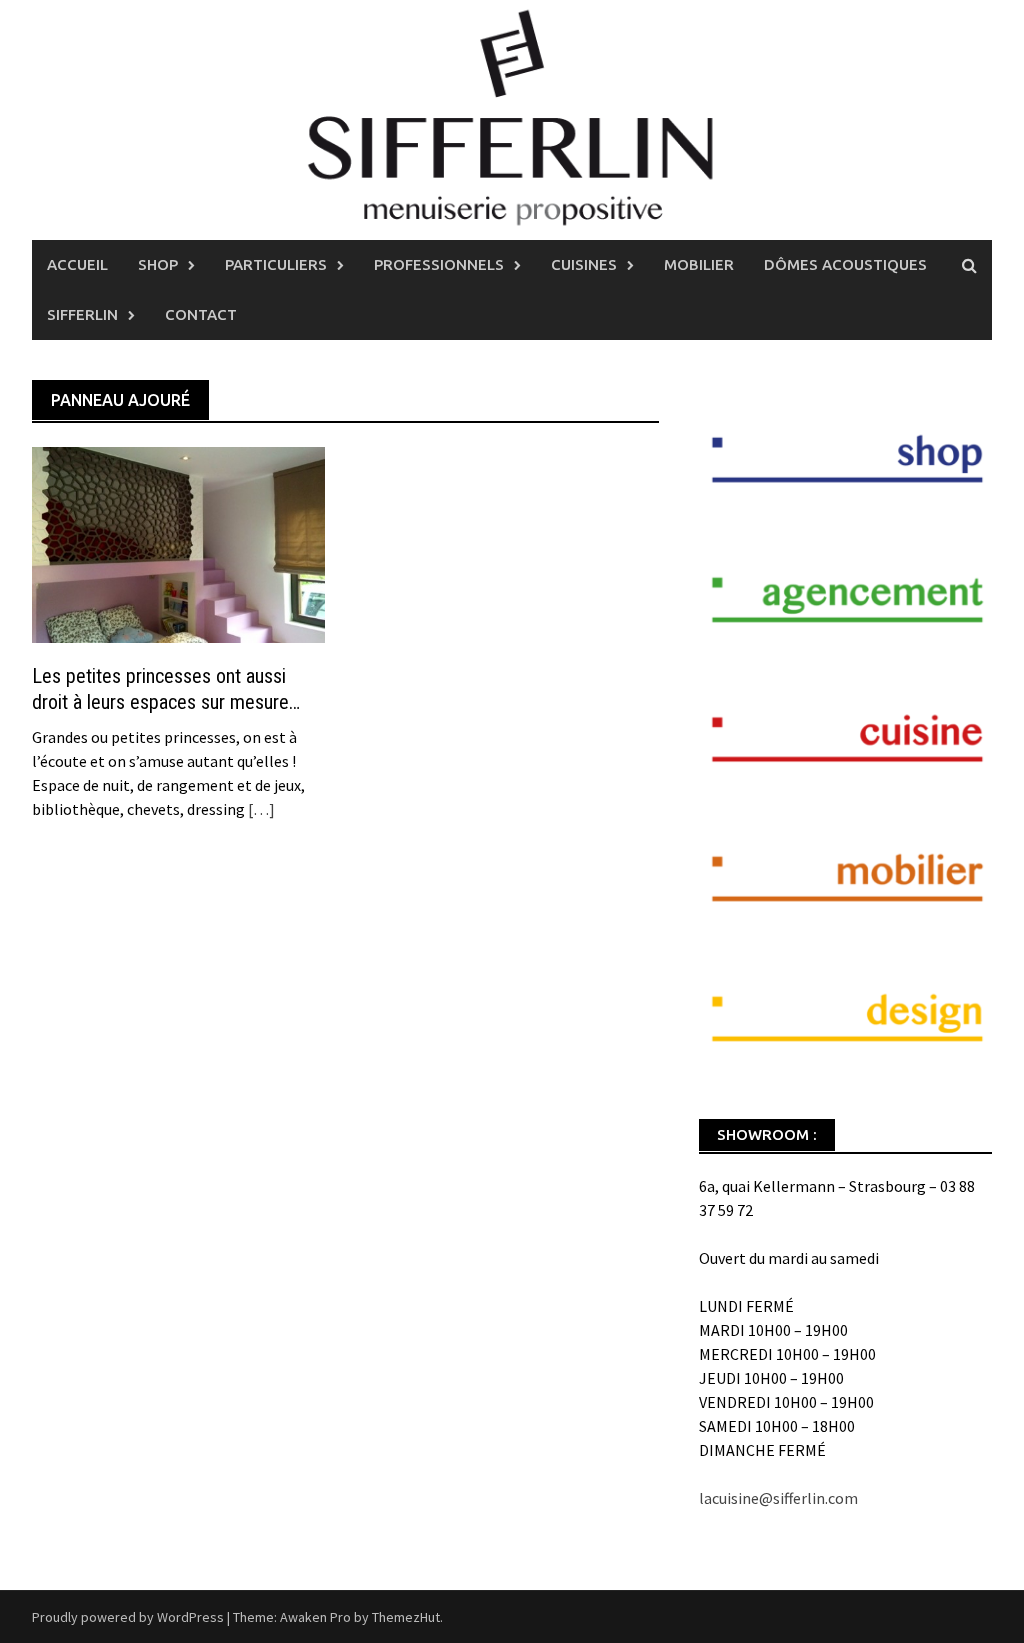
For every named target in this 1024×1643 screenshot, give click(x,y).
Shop (158, 264)
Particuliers (276, 264)
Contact (201, 314)
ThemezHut (406, 1617)
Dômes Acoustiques (845, 264)
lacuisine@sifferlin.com (778, 1498)
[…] (260, 809)
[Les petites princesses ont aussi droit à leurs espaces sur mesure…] (178, 543)
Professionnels (439, 264)
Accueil (77, 264)
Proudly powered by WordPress (128, 1617)
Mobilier (699, 264)
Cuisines (584, 264)
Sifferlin (82, 314)
